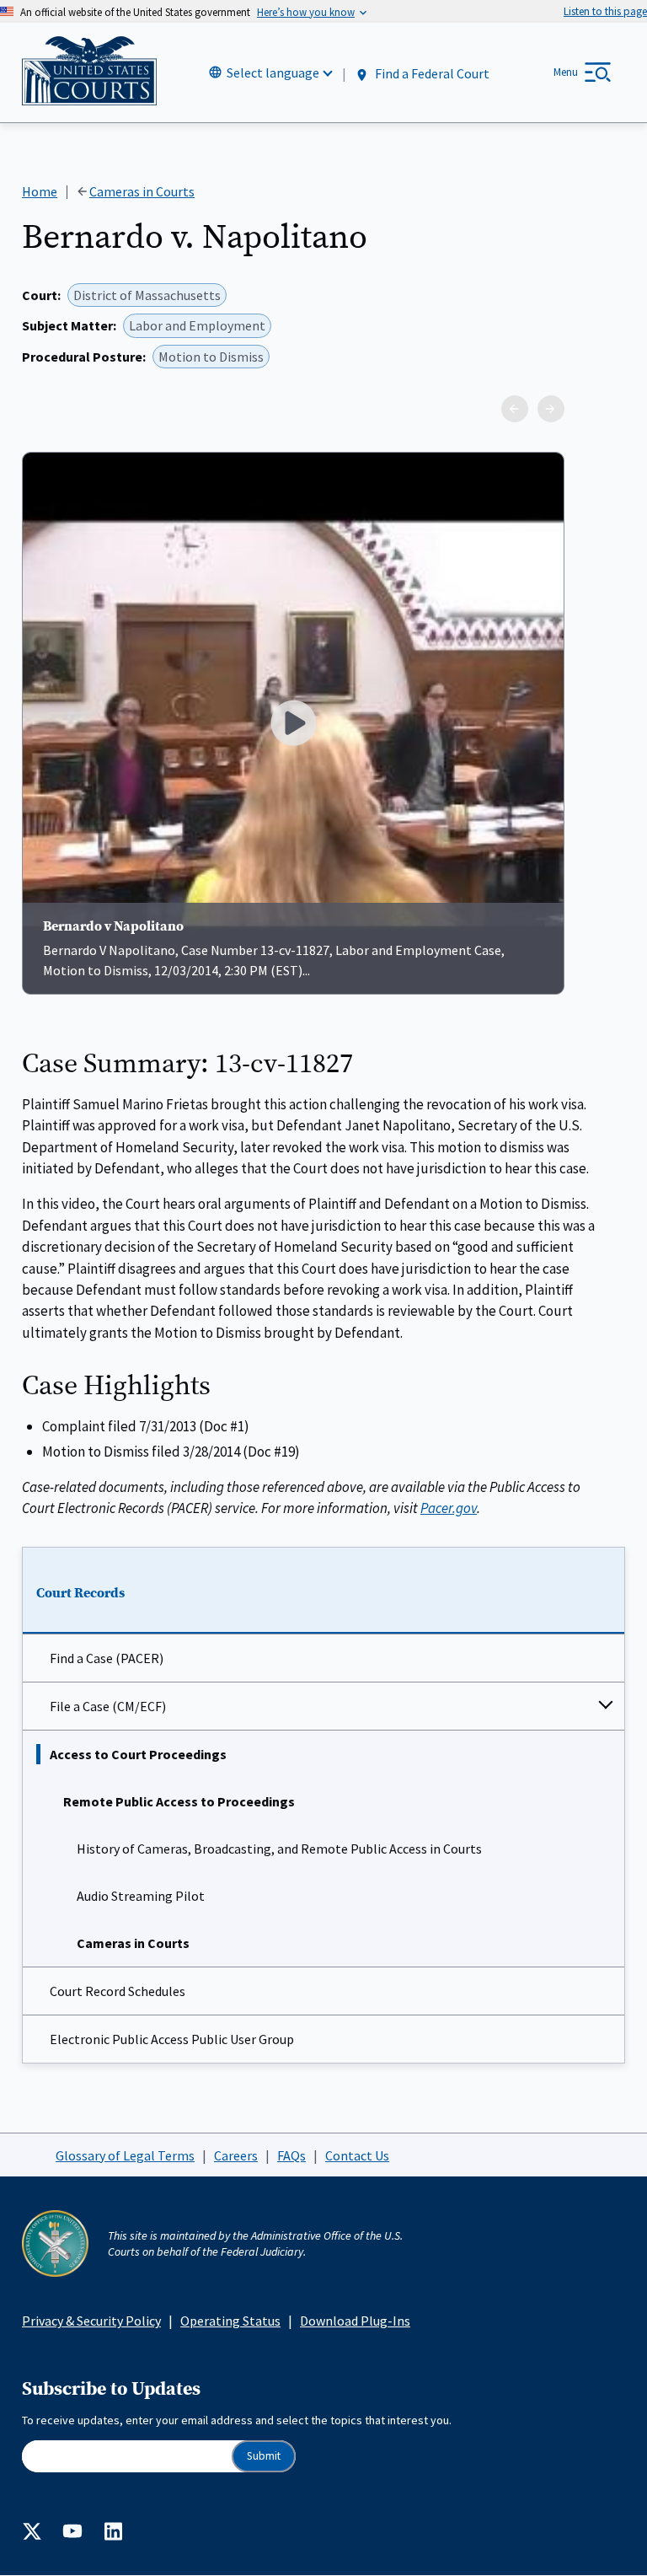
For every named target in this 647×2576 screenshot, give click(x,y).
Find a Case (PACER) (107, 1658)
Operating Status (230, 2321)
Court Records (80, 1593)
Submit (264, 2456)
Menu (566, 72)
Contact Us (357, 2155)
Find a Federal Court (431, 73)
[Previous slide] (515, 409)
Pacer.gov (449, 1508)
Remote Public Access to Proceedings (179, 1801)
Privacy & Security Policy (91, 2321)
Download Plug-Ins (355, 2321)
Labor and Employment (197, 325)
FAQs (291, 2155)
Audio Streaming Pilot (141, 1896)
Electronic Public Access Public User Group (172, 2039)
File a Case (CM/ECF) (108, 1706)
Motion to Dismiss (211, 357)
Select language (273, 72)
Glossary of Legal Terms (125, 2155)
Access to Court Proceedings (138, 1754)
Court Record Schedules (118, 1991)
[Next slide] (551, 409)
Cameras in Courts (133, 1943)
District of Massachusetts (147, 295)
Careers (236, 2155)
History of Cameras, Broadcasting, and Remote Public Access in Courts (279, 1849)
